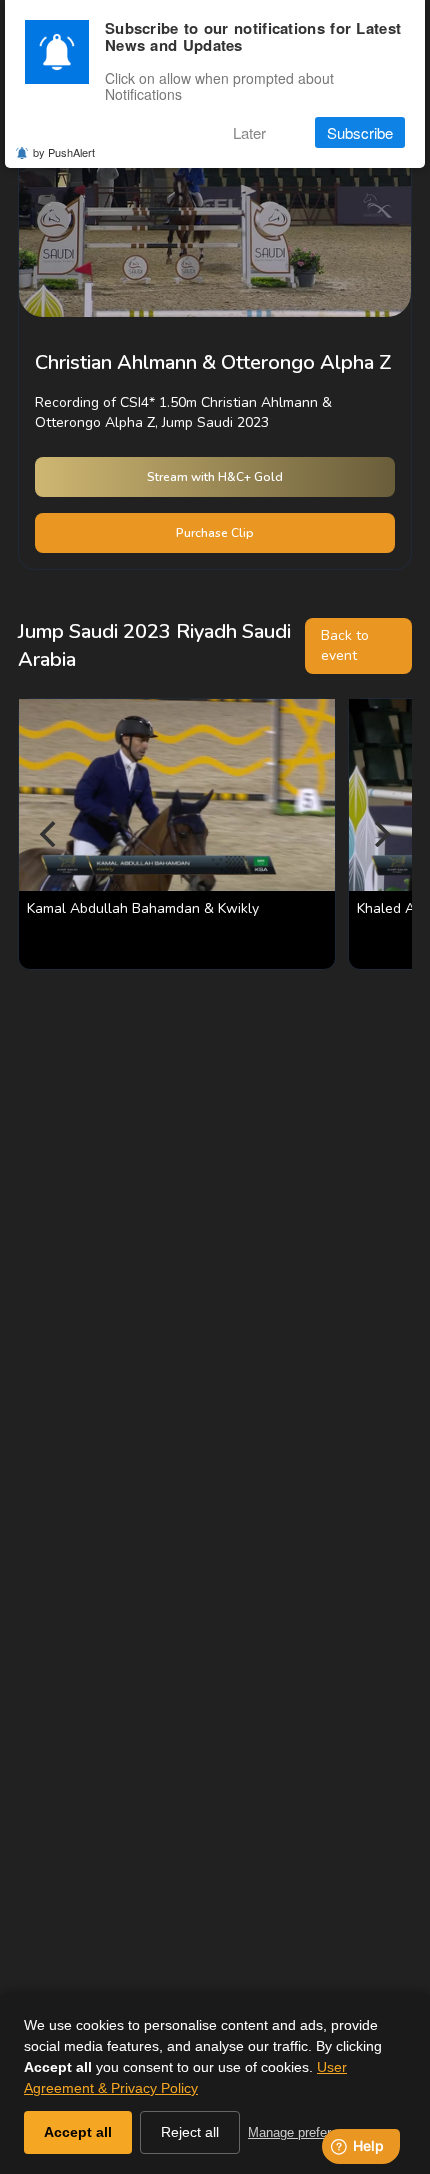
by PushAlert (64, 152)
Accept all (78, 2132)
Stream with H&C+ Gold (215, 477)
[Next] (380, 834)
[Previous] (50, 834)
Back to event (345, 645)
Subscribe (360, 132)
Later (249, 132)
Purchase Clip (215, 533)
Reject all (190, 2132)
